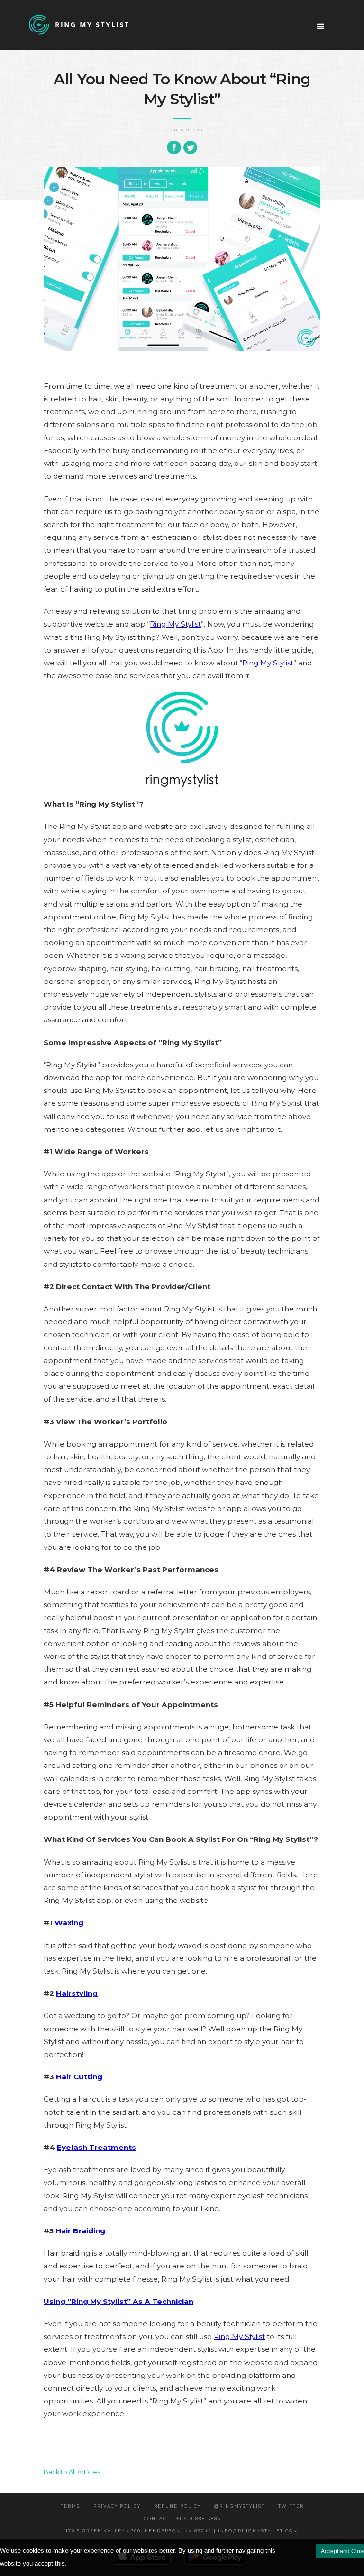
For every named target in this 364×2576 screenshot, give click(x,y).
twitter (291, 2506)
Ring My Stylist (175, 624)
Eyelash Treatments (96, 2147)
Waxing (69, 1923)
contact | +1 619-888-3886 (182, 2518)
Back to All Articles (72, 2472)
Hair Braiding (80, 2231)
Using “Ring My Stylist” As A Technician (118, 2301)
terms (70, 2506)
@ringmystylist (240, 2506)
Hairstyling (77, 1993)
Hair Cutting (79, 2077)
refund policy (177, 2506)
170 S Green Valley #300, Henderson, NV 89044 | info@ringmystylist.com (182, 2531)
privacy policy (117, 2506)
